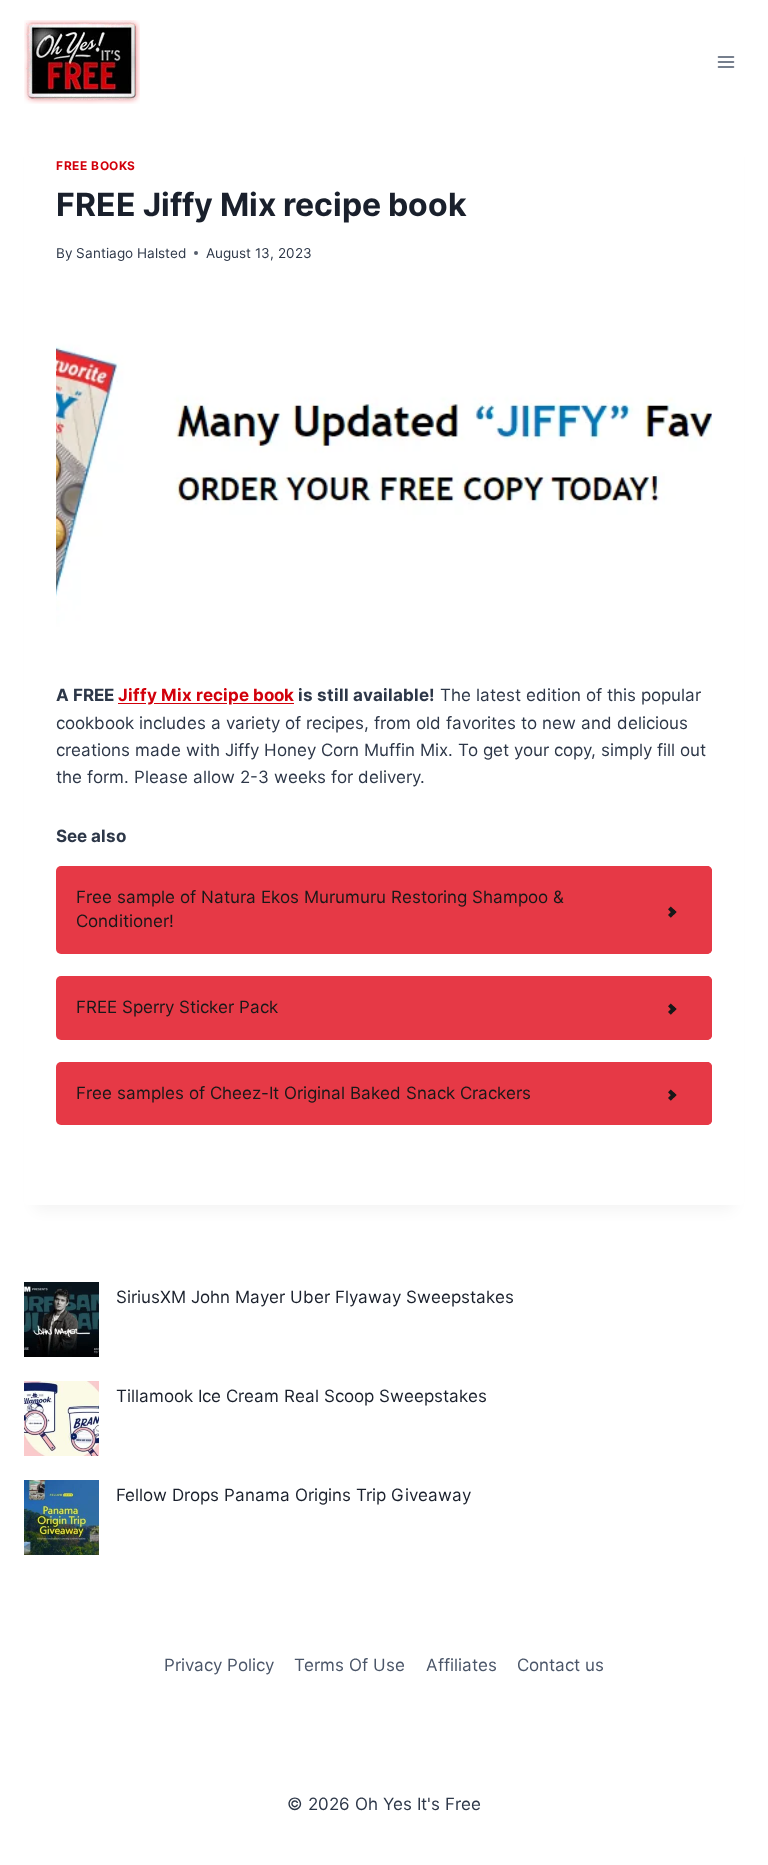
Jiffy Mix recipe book (206, 695)
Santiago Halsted (131, 253)
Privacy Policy (219, 1665)
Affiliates (461, 1665)
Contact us (560, 1665)
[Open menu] (725, 61)
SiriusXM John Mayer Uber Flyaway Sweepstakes (315, 1297)
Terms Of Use (349, 1665)
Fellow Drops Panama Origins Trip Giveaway (293, 1495)
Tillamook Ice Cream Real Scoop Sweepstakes (301, 1396)
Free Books (96, 165)
